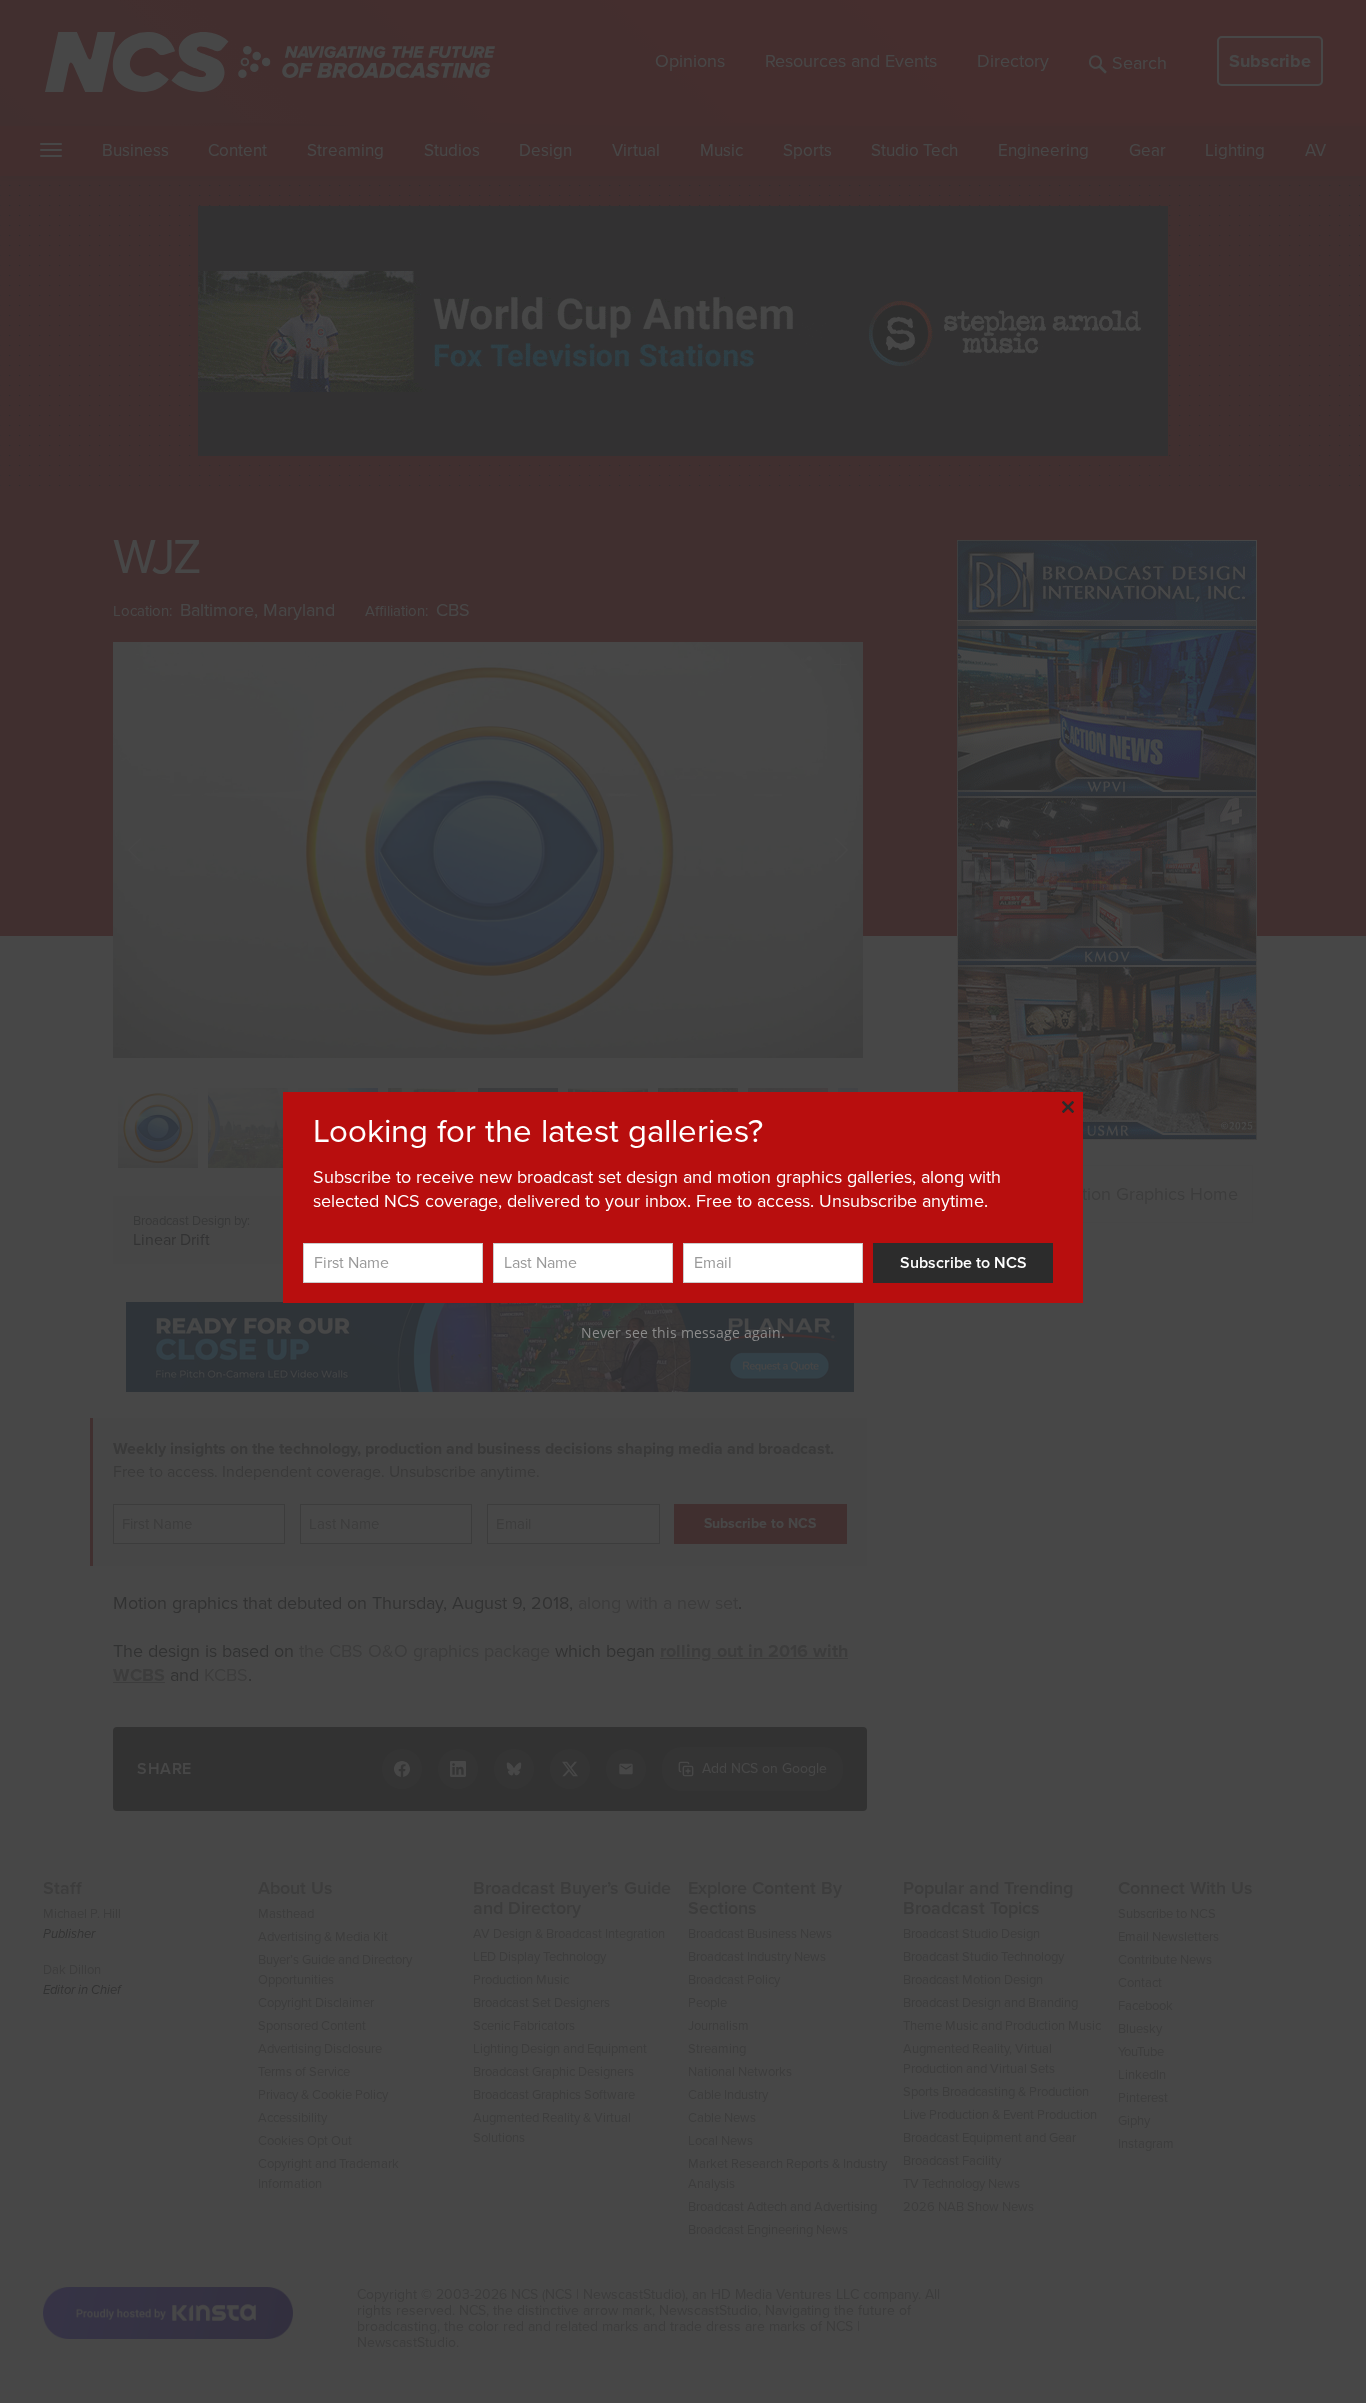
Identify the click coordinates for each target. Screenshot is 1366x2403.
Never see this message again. (683, 1332)
